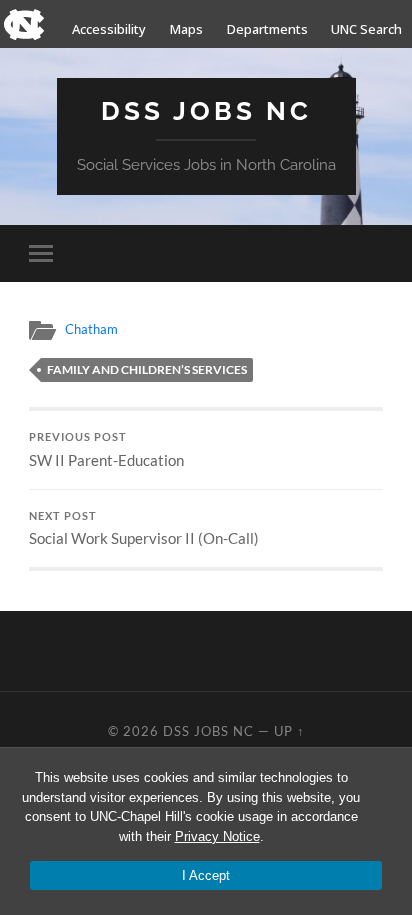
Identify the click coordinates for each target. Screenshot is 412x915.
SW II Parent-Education (106, 450)
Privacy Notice (217, 836)
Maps (186, 29)
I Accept (206, 875)
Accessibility (109, 29)
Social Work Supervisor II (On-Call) (144, 529)
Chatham (91, 329)
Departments (267, 29)
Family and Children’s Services (147, 369)
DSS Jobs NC (206, 110)
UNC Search (366, 29)
